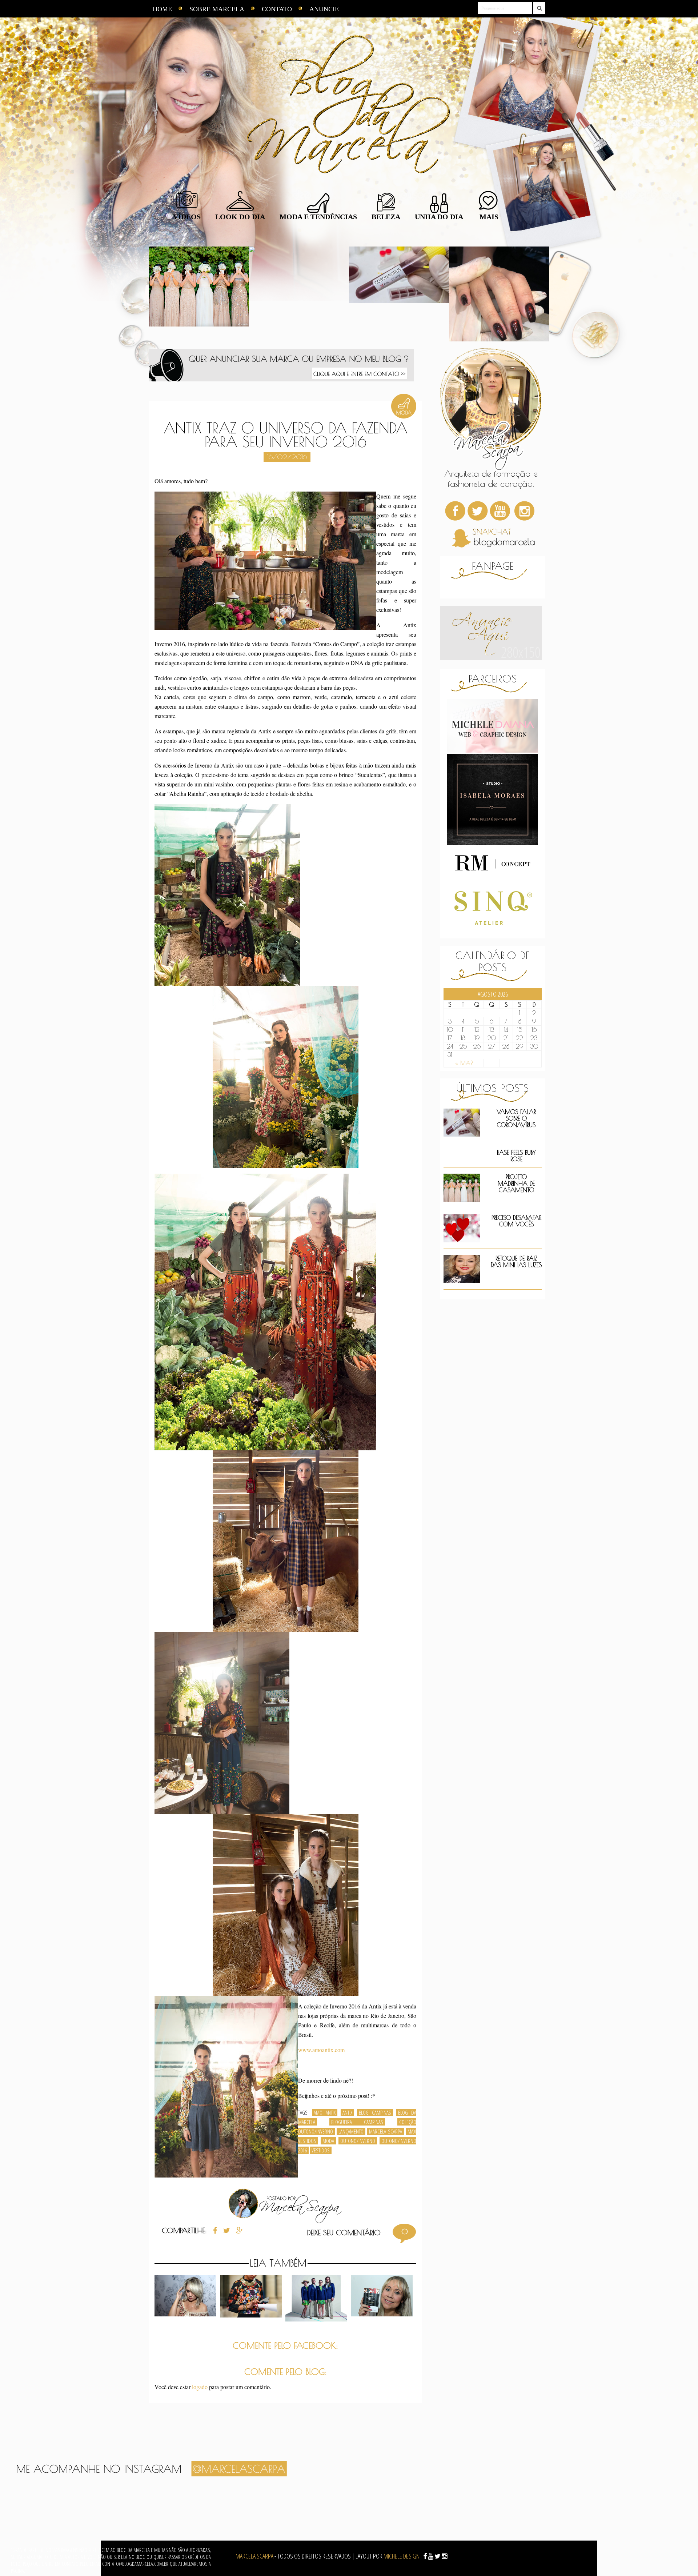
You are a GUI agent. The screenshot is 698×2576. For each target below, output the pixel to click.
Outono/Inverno (358, 2141)
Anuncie (324, 9)
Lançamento (351, 2131)
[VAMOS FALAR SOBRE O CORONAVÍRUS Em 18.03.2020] (399, 294)
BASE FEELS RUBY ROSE (516, 1156)
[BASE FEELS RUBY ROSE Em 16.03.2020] (299, 294)
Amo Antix (325, 2112)
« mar (464, 1063)
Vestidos (321, 2150)
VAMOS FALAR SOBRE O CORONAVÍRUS (516, 1118)
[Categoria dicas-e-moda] (404, 416)
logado (200, 2387)
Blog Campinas (375, 2112)
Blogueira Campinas (357, 2122)
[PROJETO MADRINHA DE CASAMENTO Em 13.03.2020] (199, 294)
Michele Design (402, 2556)
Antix (347, 2112)
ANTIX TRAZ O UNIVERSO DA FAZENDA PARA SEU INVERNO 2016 (286, 435)
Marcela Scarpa (386, 2131)
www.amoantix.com (321, 2050)
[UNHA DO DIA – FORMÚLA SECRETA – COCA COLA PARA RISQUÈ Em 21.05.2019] (499, 294)
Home (162, 9)
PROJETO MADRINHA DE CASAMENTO (516, 1183)
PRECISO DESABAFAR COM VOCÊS (516, 1221)
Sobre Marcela (217, 9)
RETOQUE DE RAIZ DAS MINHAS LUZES (516, 1262)
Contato (277, 9)
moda (328, 2141)
